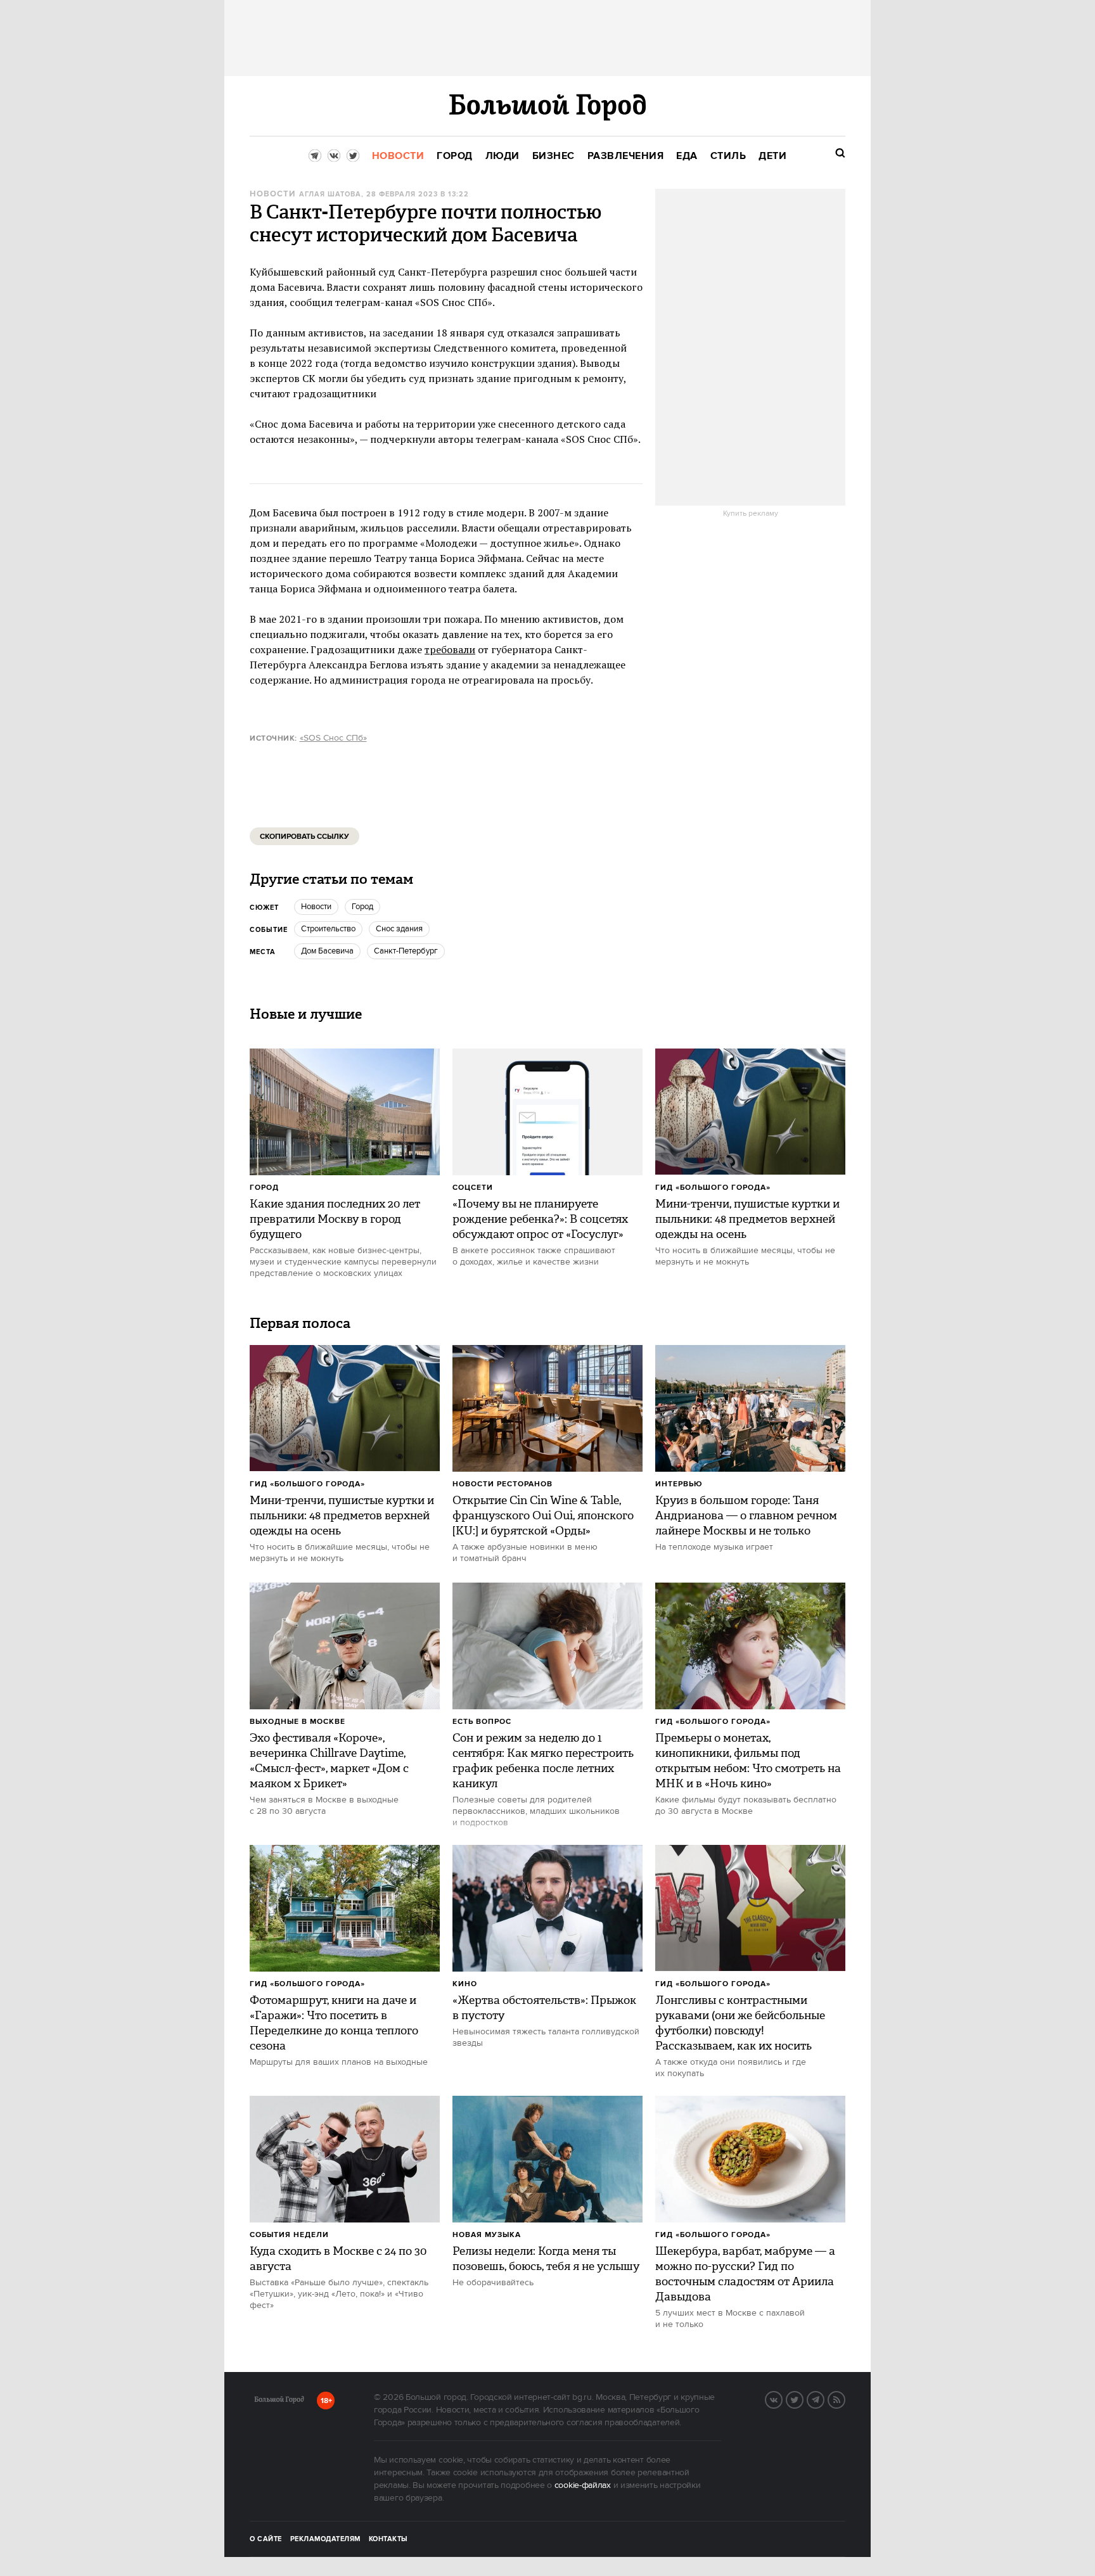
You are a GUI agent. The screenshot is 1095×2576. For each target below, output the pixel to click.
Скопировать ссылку (304, 837)
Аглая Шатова (330, 194)
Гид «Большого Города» (713, 1188)
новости (316, 907)
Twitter (803, 2399)
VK (782, 2399)
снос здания (399, 929)
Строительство (328, 929)
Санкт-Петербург (406, 951)
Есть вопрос (482, 1722)
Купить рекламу (751, 514)
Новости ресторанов (503, 1484)
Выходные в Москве (298, 1722)
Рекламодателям (325, 2539)
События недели (289, 2235)
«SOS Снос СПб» (333, 738)
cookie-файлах (583, 2485)
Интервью (679, 1484)
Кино (465, 1984)
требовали (450, 649)
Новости (272, 194)
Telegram (824, 2399)
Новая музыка (487, 2235)
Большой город (279, 2402)
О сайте (266, 2539)
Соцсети (473, 1188)
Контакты (388, 2539)
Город (264, 1188)
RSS (845, 2399)
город (362, 907)
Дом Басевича (327, 951)
